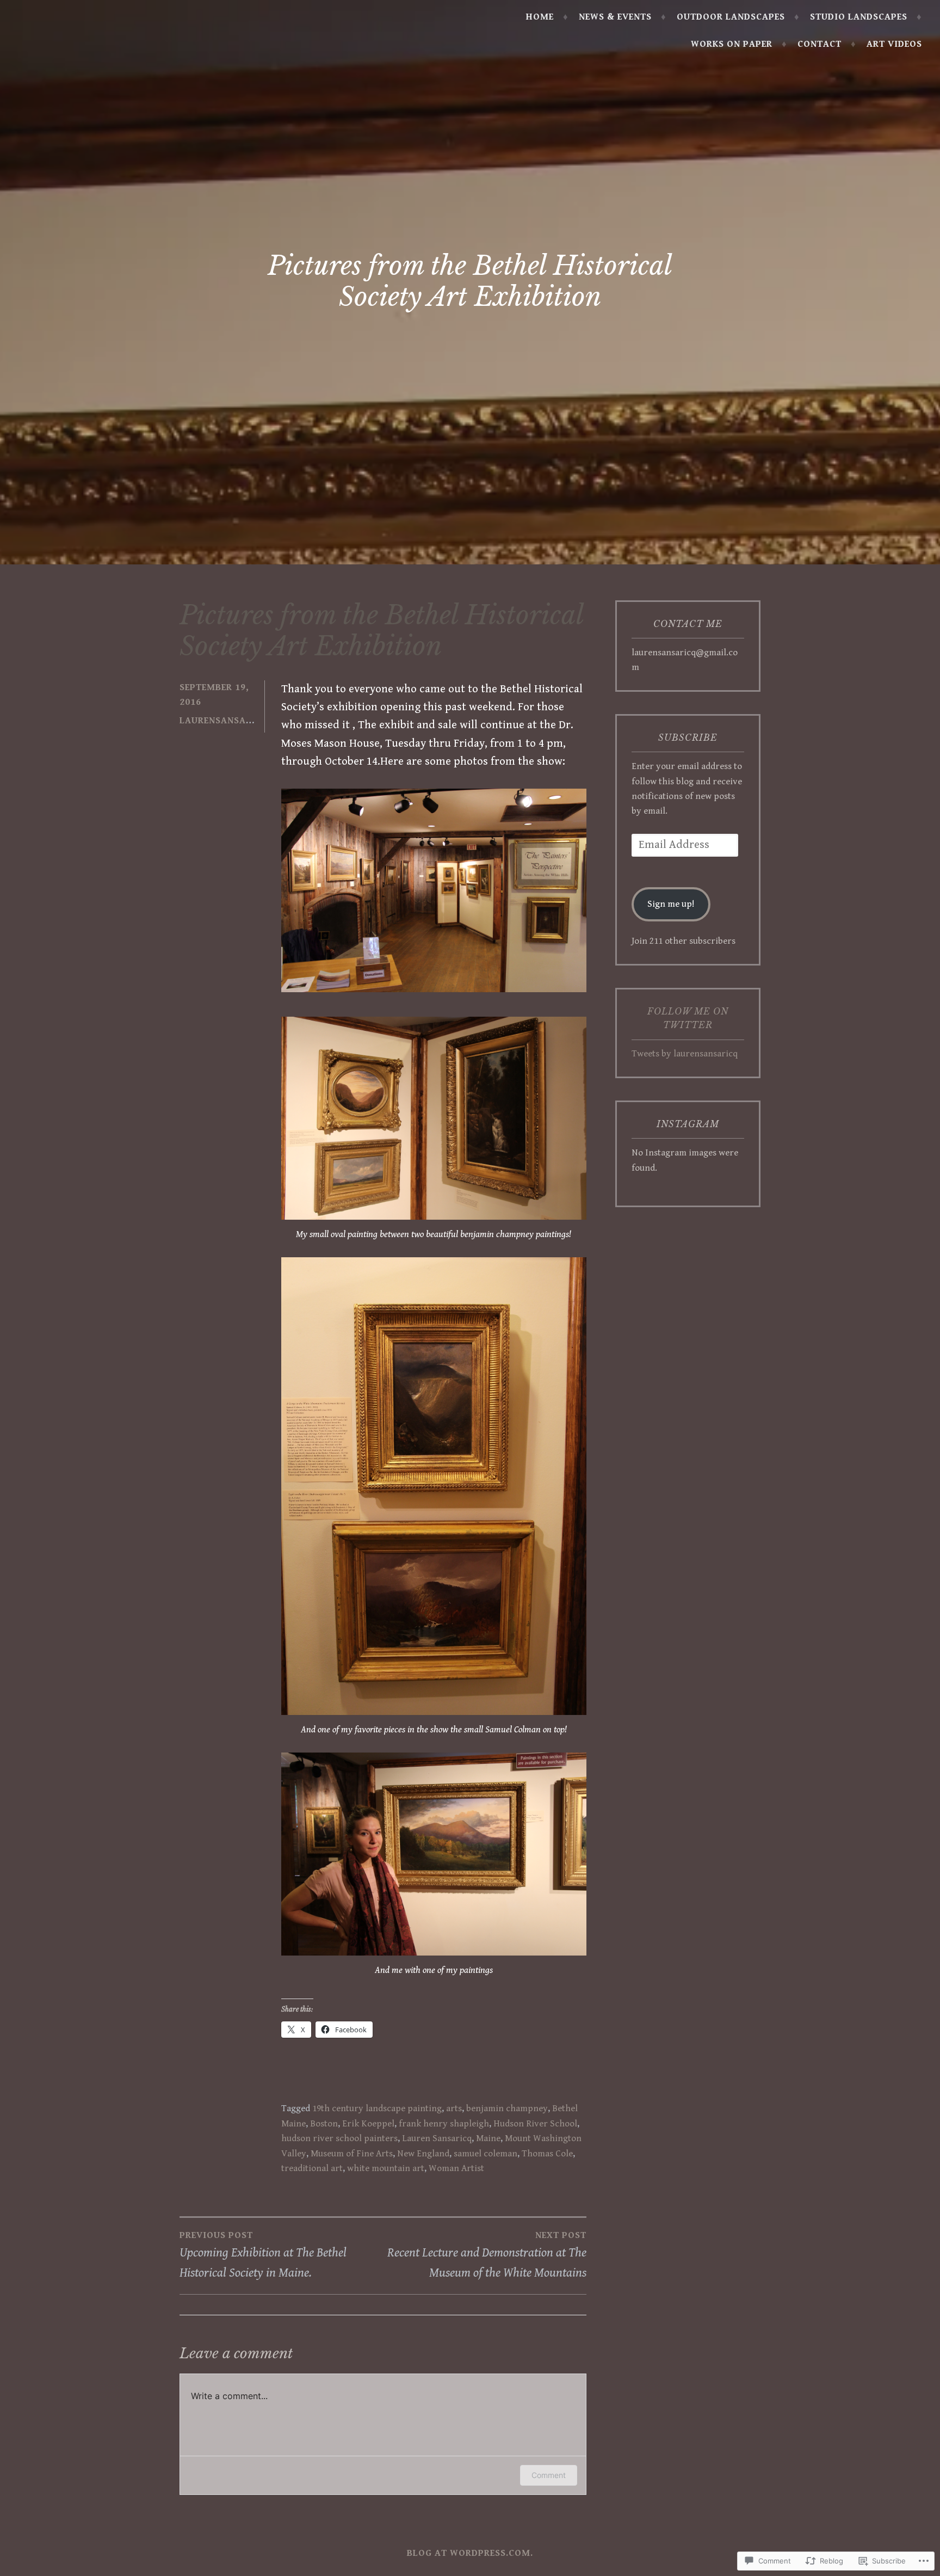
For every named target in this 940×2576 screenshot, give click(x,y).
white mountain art (386, 2168)
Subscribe (688, 737)
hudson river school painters (339, 2138)
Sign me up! (671, 904)
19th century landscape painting (377, 2108)
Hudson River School (535, 2124)
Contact (820, 44)
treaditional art (312, 2168)
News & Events (615, 17)
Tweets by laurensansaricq (685, 1054)
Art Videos (894, 44)
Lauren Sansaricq (437, 2138)
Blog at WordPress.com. (470, 2553)
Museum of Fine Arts (352, 2154)
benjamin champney (507, 2108)
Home (540, 17)
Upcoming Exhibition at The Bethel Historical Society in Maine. (263, 2255)
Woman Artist (456, 2168)
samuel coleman (486, 2154)
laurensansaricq (224, 721)
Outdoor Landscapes (731, 17)
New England (423, 2154)
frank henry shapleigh (444, 2124)
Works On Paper (732, 44)
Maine (488, 2138)
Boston (324, 2124)
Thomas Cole (547, 2154)
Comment (549, 2475)
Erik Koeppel (368, 2124)
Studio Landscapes (859, 17)
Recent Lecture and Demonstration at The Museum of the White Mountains (487, 2255)
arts (454, 2108)
